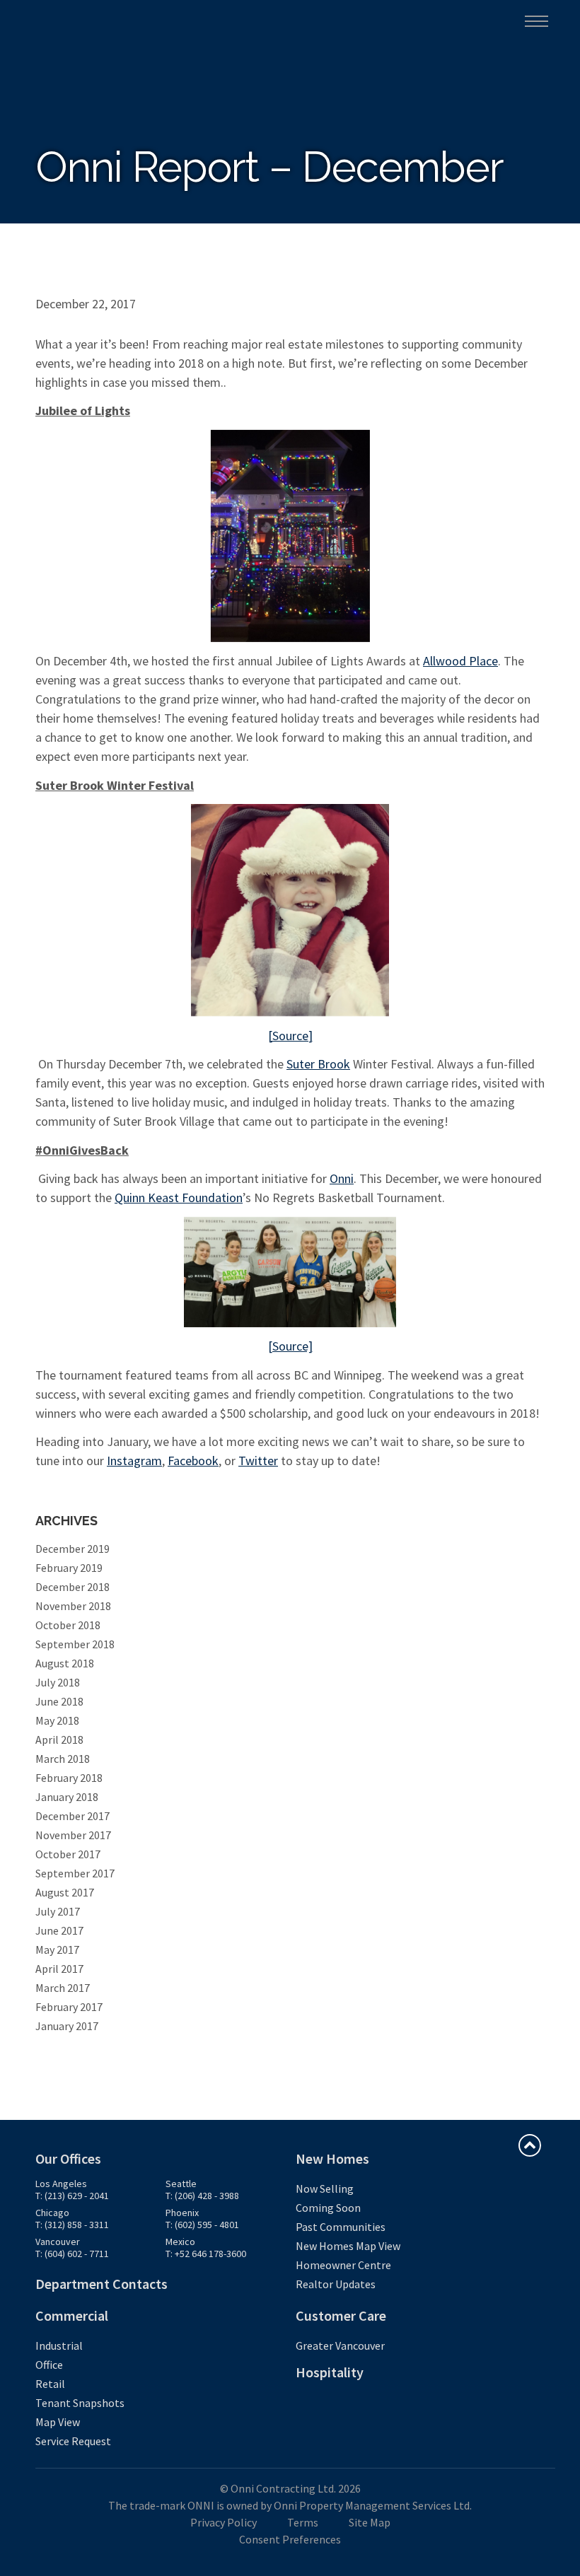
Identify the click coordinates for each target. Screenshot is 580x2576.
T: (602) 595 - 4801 (202, 2225)
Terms (303, 2522)
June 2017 (59, 1930)
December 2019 (72, 1549)
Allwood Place (460, 661)
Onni (342, 1178)
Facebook (193, 1461)
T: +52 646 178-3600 (206, 2254)
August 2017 (65, 1892)
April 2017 (59, 1969)
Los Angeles (61, 2184)
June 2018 (59, 1701)
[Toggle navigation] (536, 21)
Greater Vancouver (340, 2345)
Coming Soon (328, 2208)
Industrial (59, 2345)
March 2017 (63, 1988)
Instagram (134, 1461)
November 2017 (73, 1835)
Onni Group (64, 20)
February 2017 (69, 2007)
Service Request (73, 2441)
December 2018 (72, 1587)
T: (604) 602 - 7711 (72, 2254)
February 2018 (69, 1778)
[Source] (290, 1036)
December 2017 (72, 1816)
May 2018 (57, 1720)
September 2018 (75, 1644)
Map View (58, 2422)
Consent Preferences (290, 2539)
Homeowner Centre (343, 2265)
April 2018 (59, 1739)
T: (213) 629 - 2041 (72, 2196)
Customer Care (341, 2315)
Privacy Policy (224, 2522)
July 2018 (58, 1682)
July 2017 (58, 1911)
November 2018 (73, 1606)
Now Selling (325, 2189)
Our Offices (68, 2158)
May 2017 (57, 1950)
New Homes (332, 2158)
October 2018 (68, 1625)
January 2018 (67, 1797)
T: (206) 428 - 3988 (202, 2196)
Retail (50, 2384)
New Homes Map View (348, 2246)
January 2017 (67, 2026)
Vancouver (58, 2242)
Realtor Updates (336, 2284)
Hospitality (330, 2372)
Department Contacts (101, 2284)
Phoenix (182, 2213)
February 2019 (69, 1568)
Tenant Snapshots (80, 2403)
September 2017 (75, 1873)
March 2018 (63, 1759)
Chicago (52, 2213)
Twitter (258, 1461)
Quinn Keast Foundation (179, 1197)
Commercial (72, 2315)
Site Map (370, 2522)
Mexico (180, 2242)
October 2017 (68, 1854)
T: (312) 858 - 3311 (72, 2225)
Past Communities (341, 2227)
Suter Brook (318, 1064)
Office (49, 2365)
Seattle (181, 2184)
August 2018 (65, 1663)
